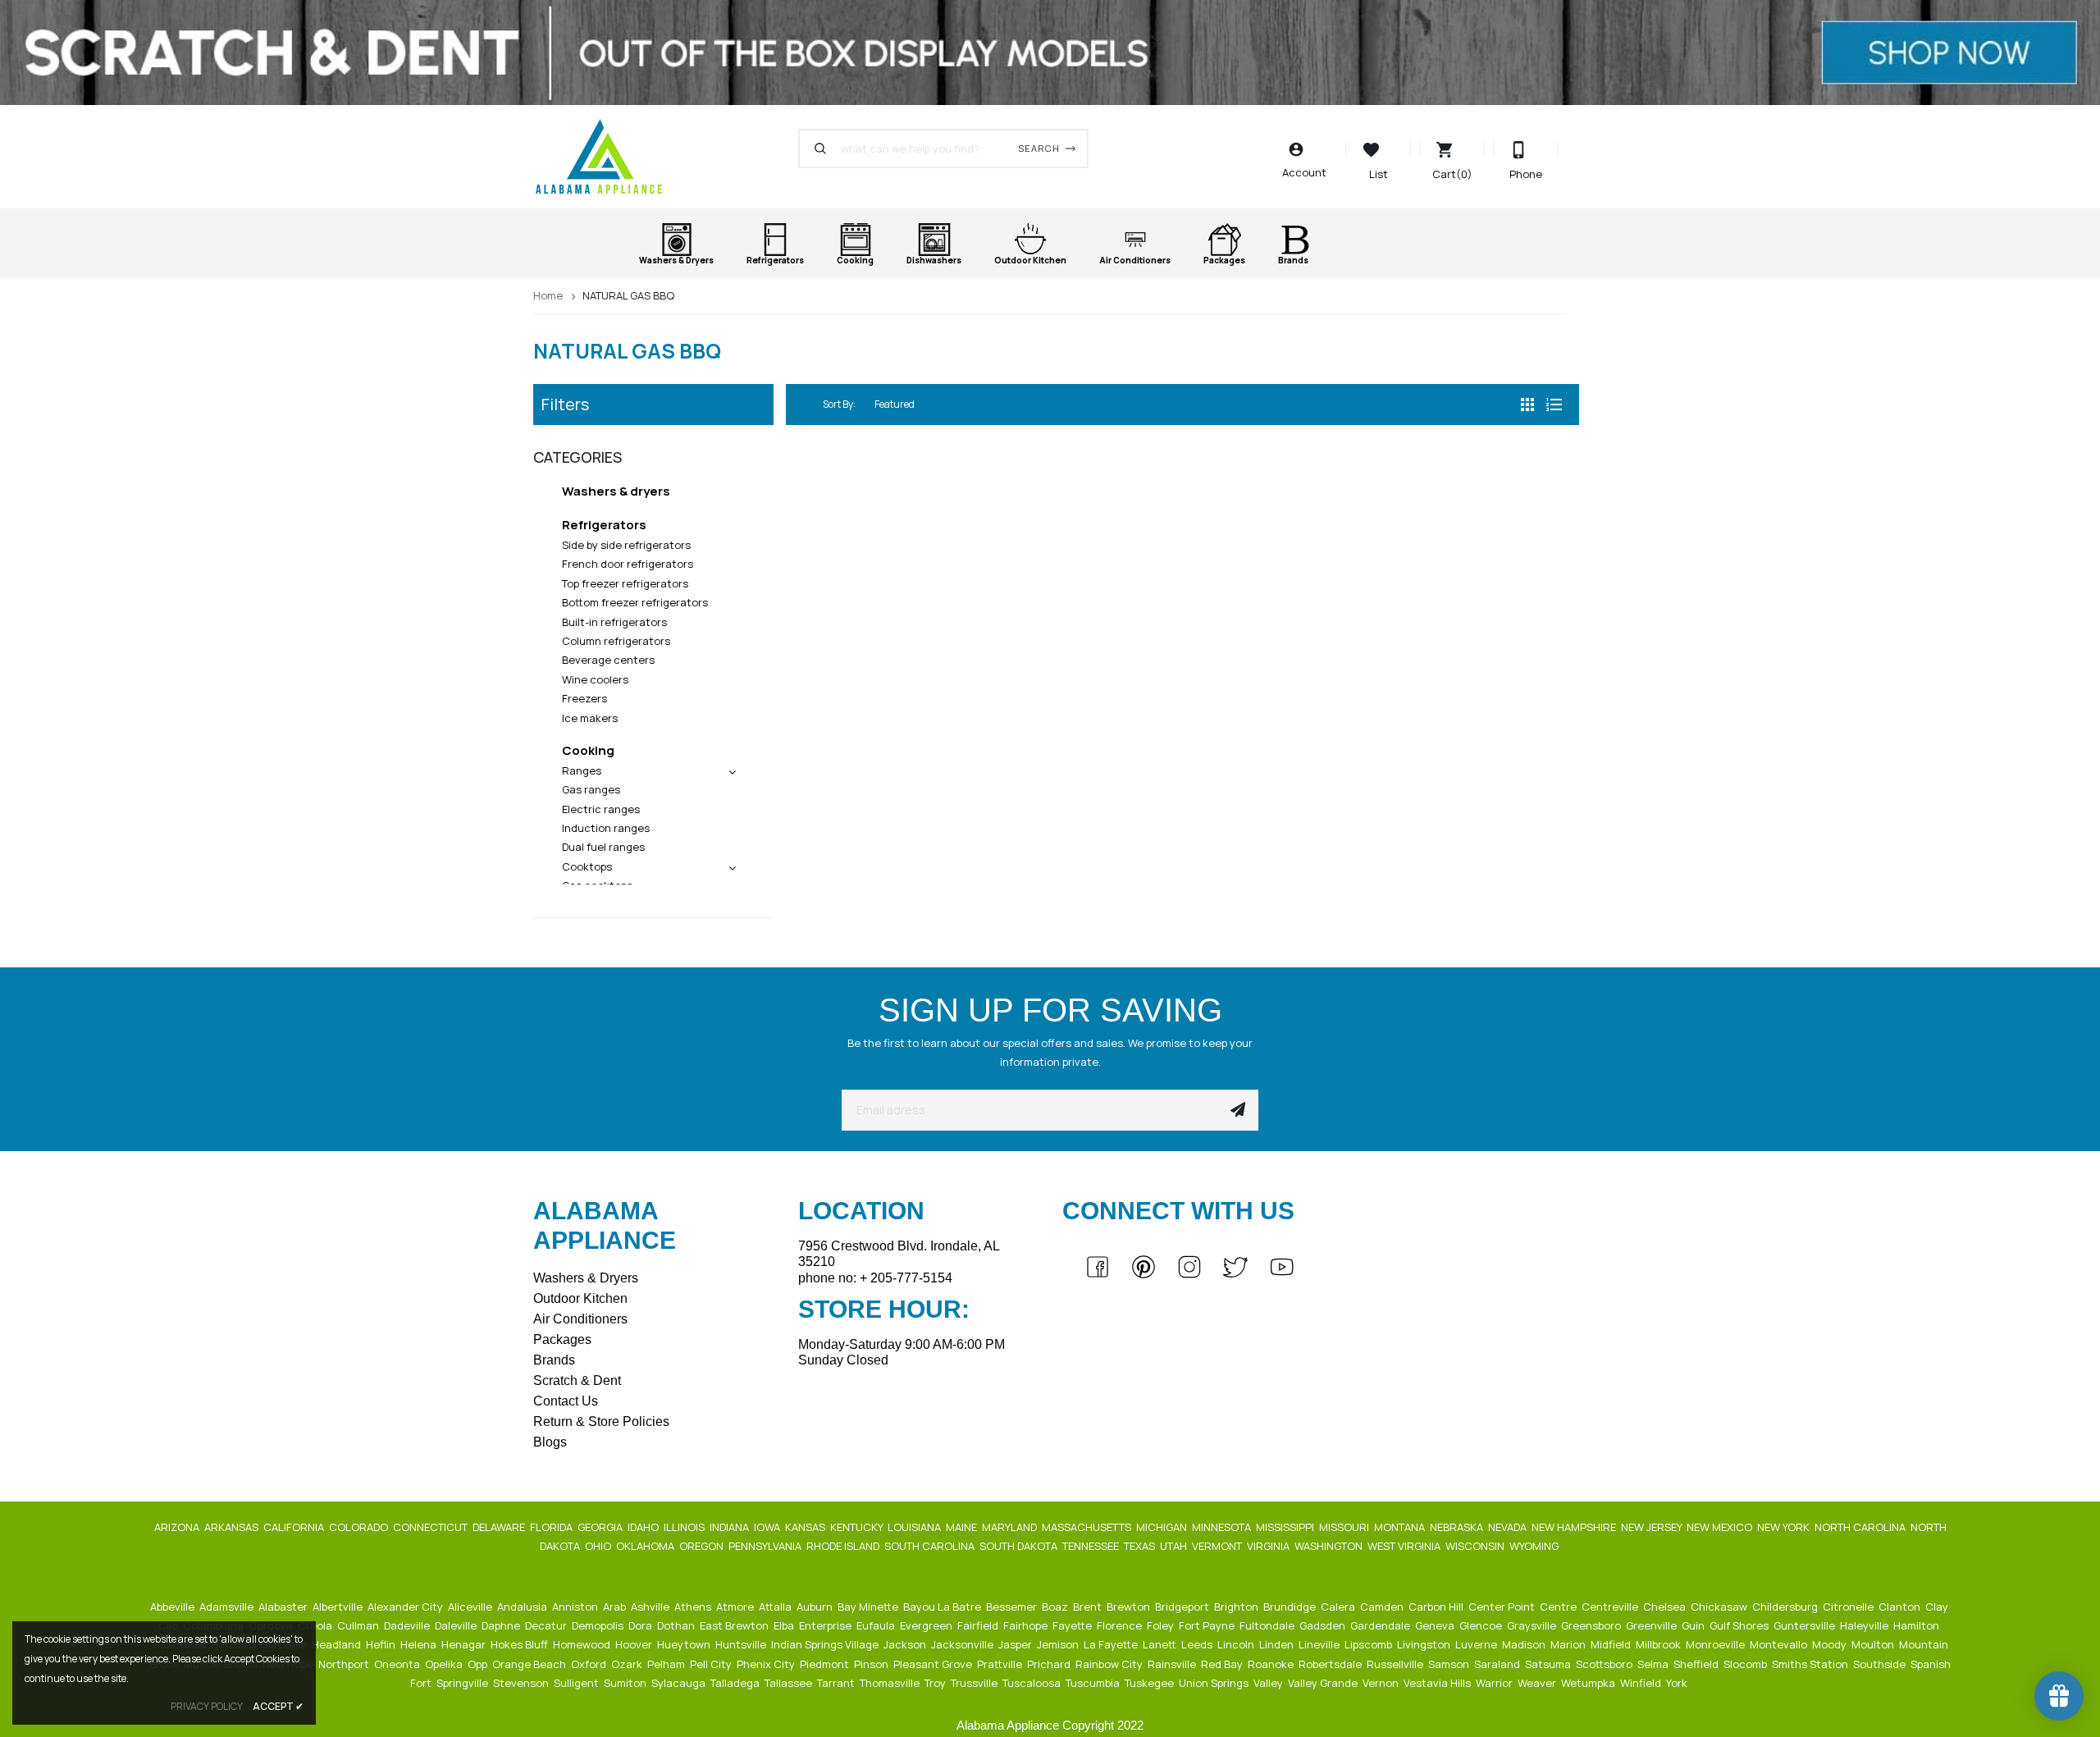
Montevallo (1780, 1644)
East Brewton (735, 1625)
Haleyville (1865, 1625)
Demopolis (599, 1625)
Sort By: (839, 404)
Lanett (1161, 1644)
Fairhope (1027, 1625)
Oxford (590, 1664)
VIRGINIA (1269, 1546)
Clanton (1901, 1607)
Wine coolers (595, 679)
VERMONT (1218, 1546)
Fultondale (1268, 1625)
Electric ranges (601, 809)
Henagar (465, 1644)
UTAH (1175, 1546)
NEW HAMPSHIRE (1575, 1527)
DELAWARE (500, 1527)
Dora (641, 1625)
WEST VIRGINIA (1405, 1546)
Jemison (1059, 1644)
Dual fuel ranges (603, 847)
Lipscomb (1370, 1644)
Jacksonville (963, 1644)
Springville (463, 1683)
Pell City (712, 1664)
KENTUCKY (858, 1527)
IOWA (768, 1527)
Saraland (1498, 1664)
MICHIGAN (1163, 1527)
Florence (1121, 1625)
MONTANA (1401, 1527)
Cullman (359, 1625)
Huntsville (742, 1644)
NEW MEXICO (1721, 1527)
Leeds (1198, 1644)
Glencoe (1482, 1625)
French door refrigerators (628, 564)
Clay (1938, 1607)
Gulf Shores (1740, 1625)
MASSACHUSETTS (1088, 1527)
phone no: (875, 1278)
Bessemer (1013, 1607)
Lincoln (1237, 1644)
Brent (1089, 1607)
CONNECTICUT (431, 1527)
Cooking (588, 750)
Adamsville (228, 1607)
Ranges (582, 770)
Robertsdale (1331, 1664)
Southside (1881, 1664)
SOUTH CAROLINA (931, 1546)
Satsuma (1549, 1664)
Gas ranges (591, 789)
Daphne (502, 1625)
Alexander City (406, 1607)
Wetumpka (1589, 1683)
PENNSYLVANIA (766, 1546)
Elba (785, 1625)
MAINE (963, 1527)
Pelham (667, 1664)
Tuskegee (1150, 1683)
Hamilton (1917, 1625)
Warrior (1495, 1683)
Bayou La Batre (943, 1607)
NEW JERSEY (1653, 1527)
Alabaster (284, 1607)
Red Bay (1223, 1664)
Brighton (1237, 1607)
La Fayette (1112, 1644)
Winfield (1642, 1683)
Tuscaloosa (1033, 1683)
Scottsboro (1605, 1664)
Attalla (776, 1607)
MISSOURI (1345, 1527)
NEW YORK (1785, 1527)
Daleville (457, 1625)
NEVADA (1509, 1527)
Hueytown (685, 1644)
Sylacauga (680, 1683)
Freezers (584, 698)
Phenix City (767, 1664)
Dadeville (408, 1625)
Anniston (576, 1607)
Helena (420, 1644)
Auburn (816, 1607)
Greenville (1653, 1625)
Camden (1383, 1607)
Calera (1339, 1607)
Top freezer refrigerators (625, 583)
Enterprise (826, 1625)
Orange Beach (530, 1664)
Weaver (1538, 1683)
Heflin (382, 1644)
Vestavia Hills (1438, 1683)
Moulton (1874, 1644)
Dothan (677, 1625)
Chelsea (1666, 1607)
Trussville (975, 1683)
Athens (694, 1607)
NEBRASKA (1458, 1527)
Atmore (736, 1607)
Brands (554, 1360)
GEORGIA (601, 1527)
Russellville (1396, 1664)
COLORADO (360, 1527)
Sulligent (577, 1683)
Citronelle (1849, 1607)
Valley (1269, 1683)
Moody (1831, 1644)
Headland (338, 1644)
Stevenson (522, 1683)
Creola (316, 1625)
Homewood (583, 1644)
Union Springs (1215, 1683)
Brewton (1130, 1607)
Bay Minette (869, 1607)
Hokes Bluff (520, 1644)
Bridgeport (1183, 1607)
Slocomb (1746, 1664)
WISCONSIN (1476, 1546)
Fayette (1073, 1625)
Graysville (1533, 1625)
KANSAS (806, 1527)
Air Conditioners (580, 1319)
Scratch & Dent (577, 1380)
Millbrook (1659, 1644)
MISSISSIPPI (1286, 1527)
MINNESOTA (1223, 1527)
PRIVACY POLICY (207, 1706)
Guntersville (1806, 1625)
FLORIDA (552, 1527)
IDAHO (644, 1527)
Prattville (1001, 1664)
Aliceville (471, 1607)
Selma (1654, 1664)
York (1678, 1683)
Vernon (1382, 1683)
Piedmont (826, 1664)
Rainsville (1173, 1664)
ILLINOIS (685, 1527)
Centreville (1611, 1607)
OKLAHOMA (646, 1546)
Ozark (628, 1664)
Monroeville (1717, 1644)
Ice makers (590, 718)
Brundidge (1291, 1607)
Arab (616, 1607)
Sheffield (1697, 1664)
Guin (1694, 1625)
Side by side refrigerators (626, 545)
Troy (936, 1683)
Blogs (550, 1442)
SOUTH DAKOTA (1020, 1546)
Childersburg (1786, 1607)
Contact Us (566, 1401)
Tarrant (837, 1683)
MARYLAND (1011, 1527)
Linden (1278, 1644)
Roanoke (1272, 1664)
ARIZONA (178, 1527)
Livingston (1425, 1644)
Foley (1162, 1625)
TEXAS (1141, 1546)
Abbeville (173, 1607)
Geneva (1436, 1625)
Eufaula (877, 1625)
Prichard (1050, 1664)
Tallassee (790, 1683)
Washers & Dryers (586, 1278)
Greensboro (1592, 1625)
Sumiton (626, 1683)
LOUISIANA (915, 1527)
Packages (562, 1339)
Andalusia (523, 1607)
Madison (1525, 1644)
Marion (1569, 1644)
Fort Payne (1208, 1625)
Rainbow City (1110, 1664)
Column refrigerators (616, 641)
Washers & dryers (616, 491)
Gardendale (1381, 1625)
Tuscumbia (1094, 1683)
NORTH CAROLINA (1861, 1527)
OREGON (703, 1546)
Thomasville (891, 1683)
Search (1039, 148)
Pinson (872, 1664)
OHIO (599, 1546)
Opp (479, 1664)
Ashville (651, 1607)
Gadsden (1324, 1625)
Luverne (1477, 1644)
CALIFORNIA (295, 1527)
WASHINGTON (1330, 1546)
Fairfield (979, 1625)
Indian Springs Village (826, 1644)
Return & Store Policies (601, 1422)
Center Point (1503, 1607)
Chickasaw (1720, 1607)
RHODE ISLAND (844, 1546)
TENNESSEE (1092, 1546)
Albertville (339, 1607)
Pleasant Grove (934, 1664)
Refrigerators (604, 525)
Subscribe (1238, 1110)
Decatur (547, 1625)
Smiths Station (1811, 1664)
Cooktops (587, 866)
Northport (345, 1664)
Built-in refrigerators (614, 622)
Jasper (1016, 1644)
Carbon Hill (1437, 1607)
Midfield (1612, 1644)
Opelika (445, 1664)
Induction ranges (606, 828)
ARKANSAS (233, 1527)
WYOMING (1535, 1546)
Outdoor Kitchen (580, 1298)
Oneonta (398, 1664)
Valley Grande (1324, 1683)
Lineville (1320, 1644)
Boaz (1056, 1607)
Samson (1450, 1664)
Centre (1559, 1607)
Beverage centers (608, 660)
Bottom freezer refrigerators (635, 602)
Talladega (736, 1683)
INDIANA (730, 1527)
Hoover (635, 1644)
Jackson (906, 1644)
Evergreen (927, 1625)
